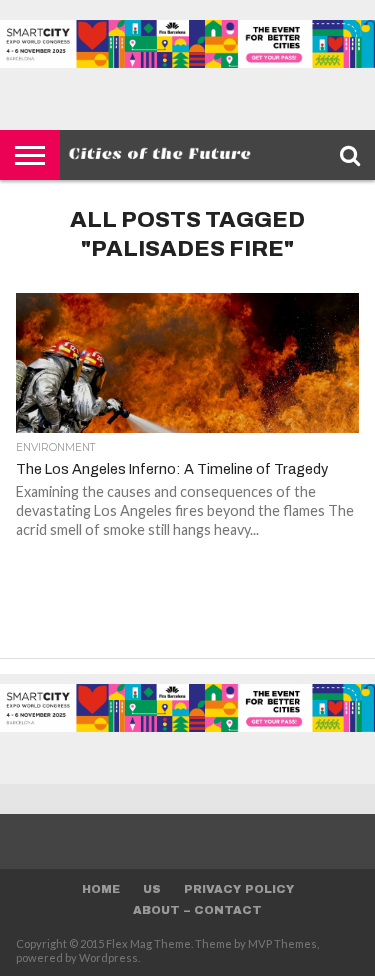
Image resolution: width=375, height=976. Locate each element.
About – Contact (197, 910)
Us (152, 889)
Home (101, 889)
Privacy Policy (239, 889)
